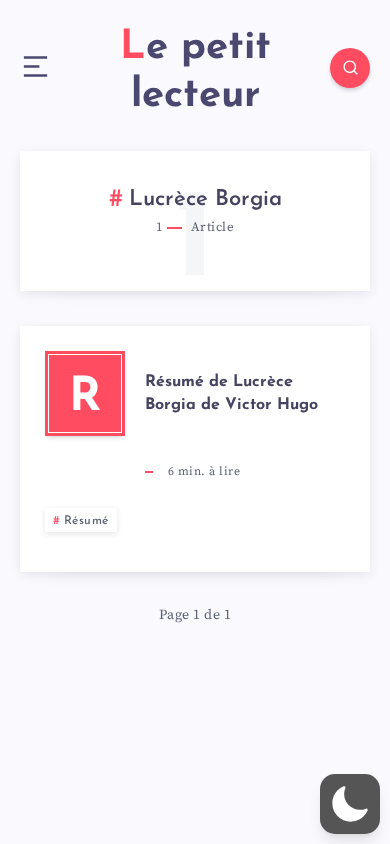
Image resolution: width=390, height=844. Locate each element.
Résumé (86, 521)
